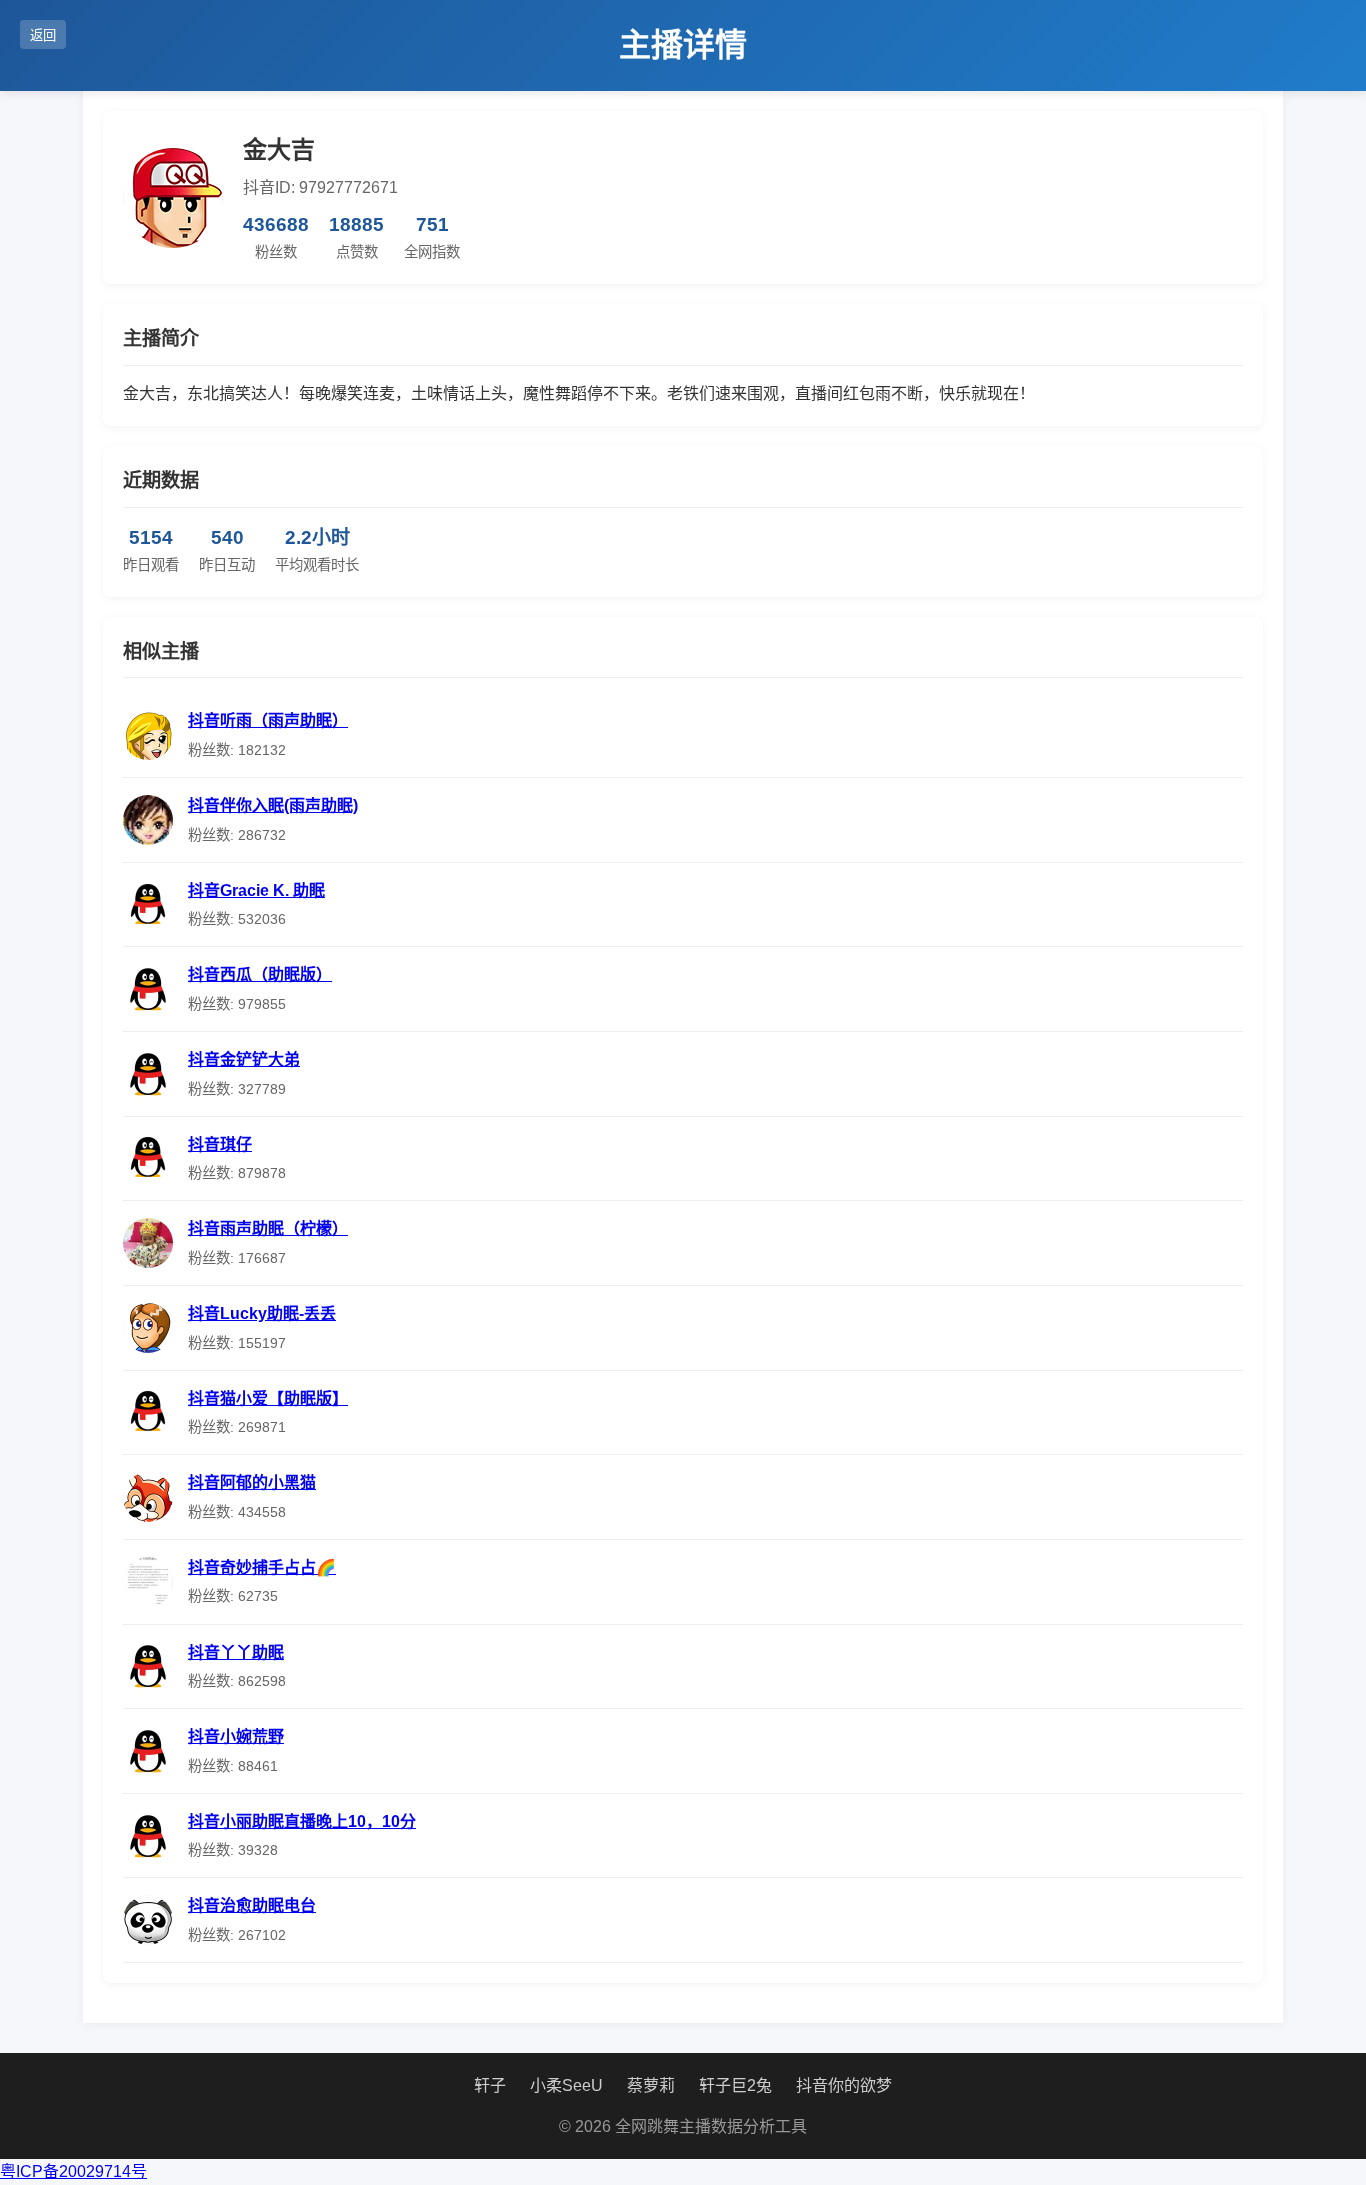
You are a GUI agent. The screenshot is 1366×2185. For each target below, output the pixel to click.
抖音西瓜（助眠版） (260, 974)
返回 (43, 35)
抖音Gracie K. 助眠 (256, 890)
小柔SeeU (566, 2085)
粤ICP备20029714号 (73, 2171)
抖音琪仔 (220, 1144)
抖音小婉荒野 (236, 1736)
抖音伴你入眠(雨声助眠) (273, 805)
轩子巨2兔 (735, 2085)
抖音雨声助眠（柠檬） (268, 1228)
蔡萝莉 (651, 2085)
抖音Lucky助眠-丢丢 (262, 1313)
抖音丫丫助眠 (236, 1652)
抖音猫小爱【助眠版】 (268, 1398)
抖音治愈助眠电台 (252, 1905)
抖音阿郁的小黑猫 (252, 1482)
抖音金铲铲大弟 (244, 1059)
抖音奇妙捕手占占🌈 (262, 1567)
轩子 (490, 2085)
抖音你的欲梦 (844, 2085)
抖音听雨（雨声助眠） (268, 720)
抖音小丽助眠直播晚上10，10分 (302, 1821)
